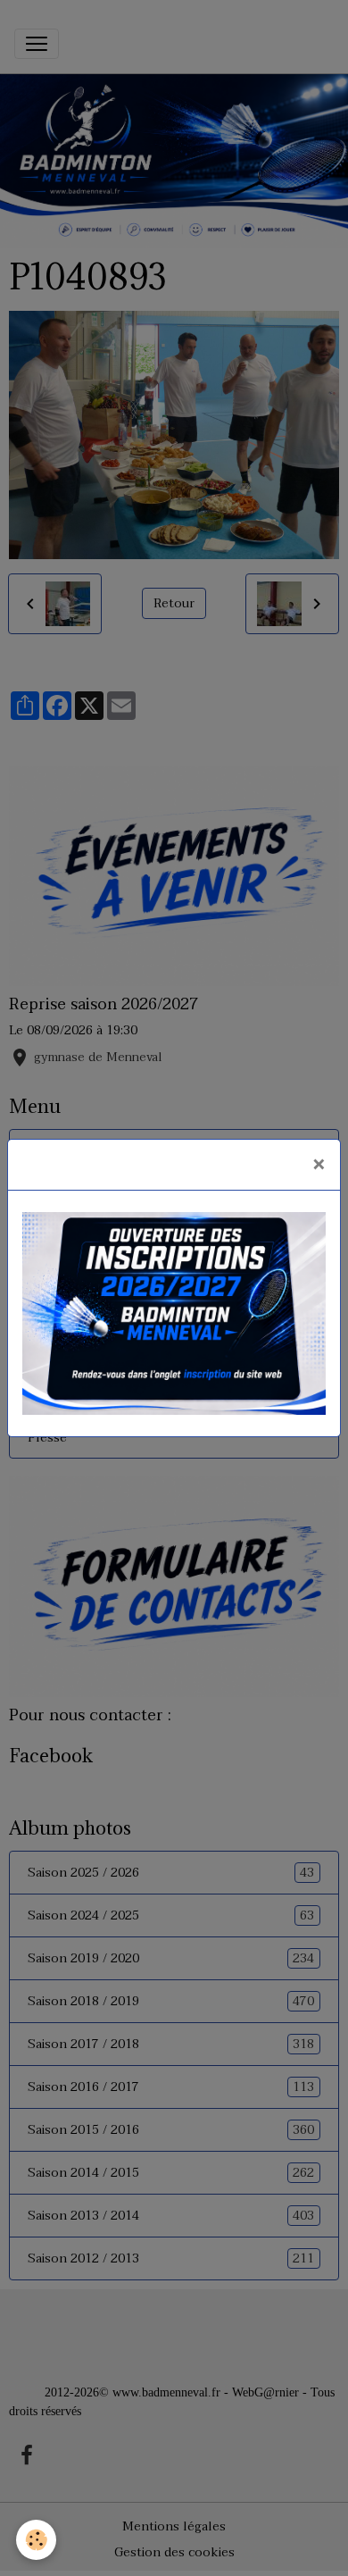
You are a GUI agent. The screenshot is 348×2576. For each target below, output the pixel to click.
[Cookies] (36, 2540)
